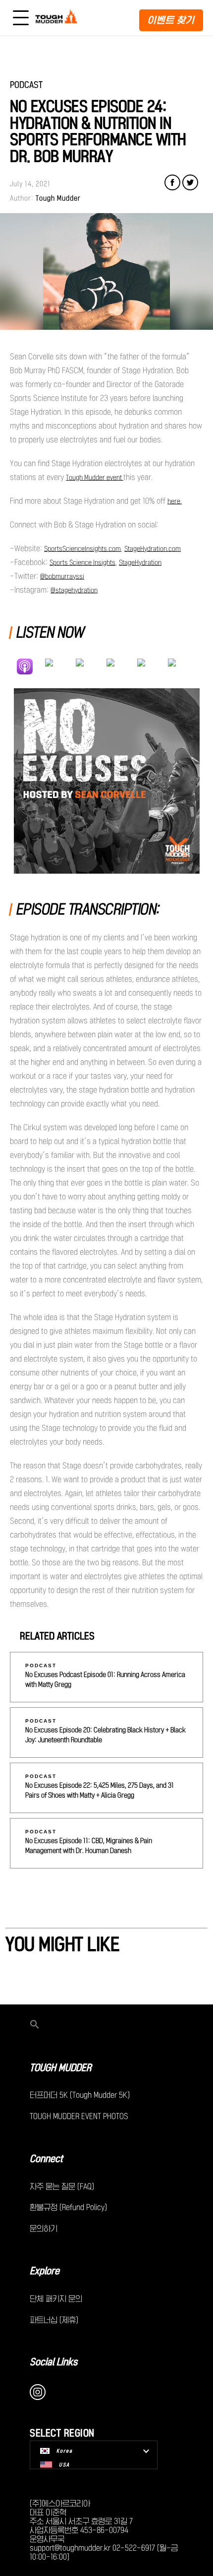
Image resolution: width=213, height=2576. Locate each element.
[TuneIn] (153, 666)
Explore (45, 2271)
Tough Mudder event (95, 478)
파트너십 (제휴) (54, 2320)
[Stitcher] (91, 666)
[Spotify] (60, 666)
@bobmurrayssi (62, 577)
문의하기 (44, 2228)
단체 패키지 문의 (56, 2299)
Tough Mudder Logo (58, 18)
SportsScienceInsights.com (82, 549)
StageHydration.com (153, 549)
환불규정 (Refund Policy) (68, 2207)
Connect (46, 2159)
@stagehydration (74, 590)
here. (175, 501)
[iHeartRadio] (122, 666)
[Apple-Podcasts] (30, 666)
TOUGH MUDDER (60, 2068)
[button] (106, 2025)
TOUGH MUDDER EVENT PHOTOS (79, 2116)
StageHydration (140, 563)
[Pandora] (183, 666)
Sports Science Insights (82, 563)
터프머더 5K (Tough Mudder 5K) (80, 2095)
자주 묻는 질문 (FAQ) (62, 2186)
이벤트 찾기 (171, 20)
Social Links (54, 2362)
